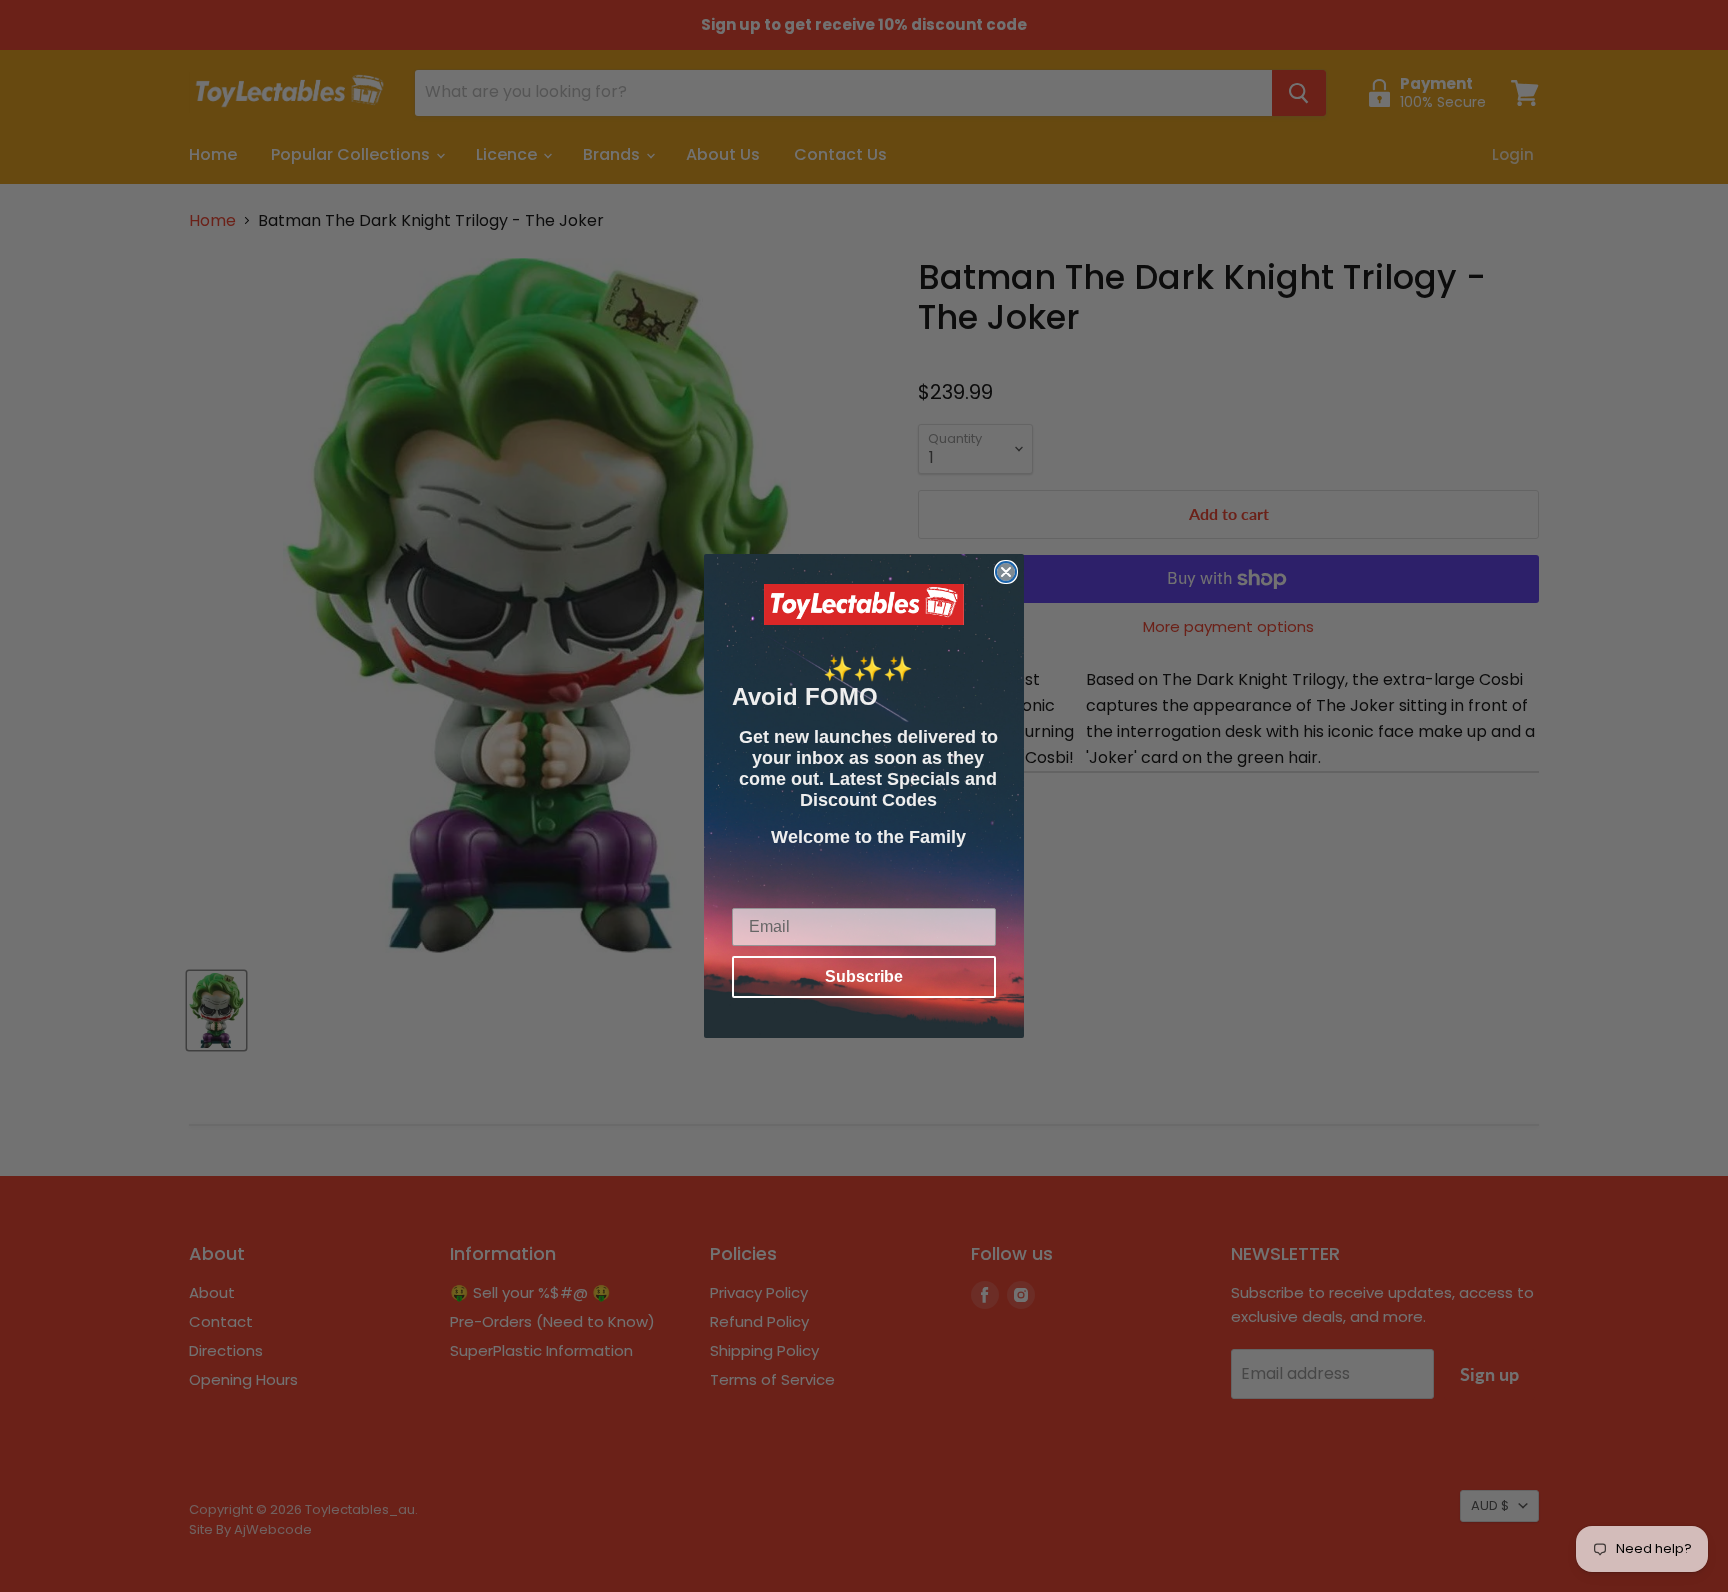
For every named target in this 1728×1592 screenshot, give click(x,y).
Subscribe (864, 976)
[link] (864, 605)
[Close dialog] (1006, 572)
